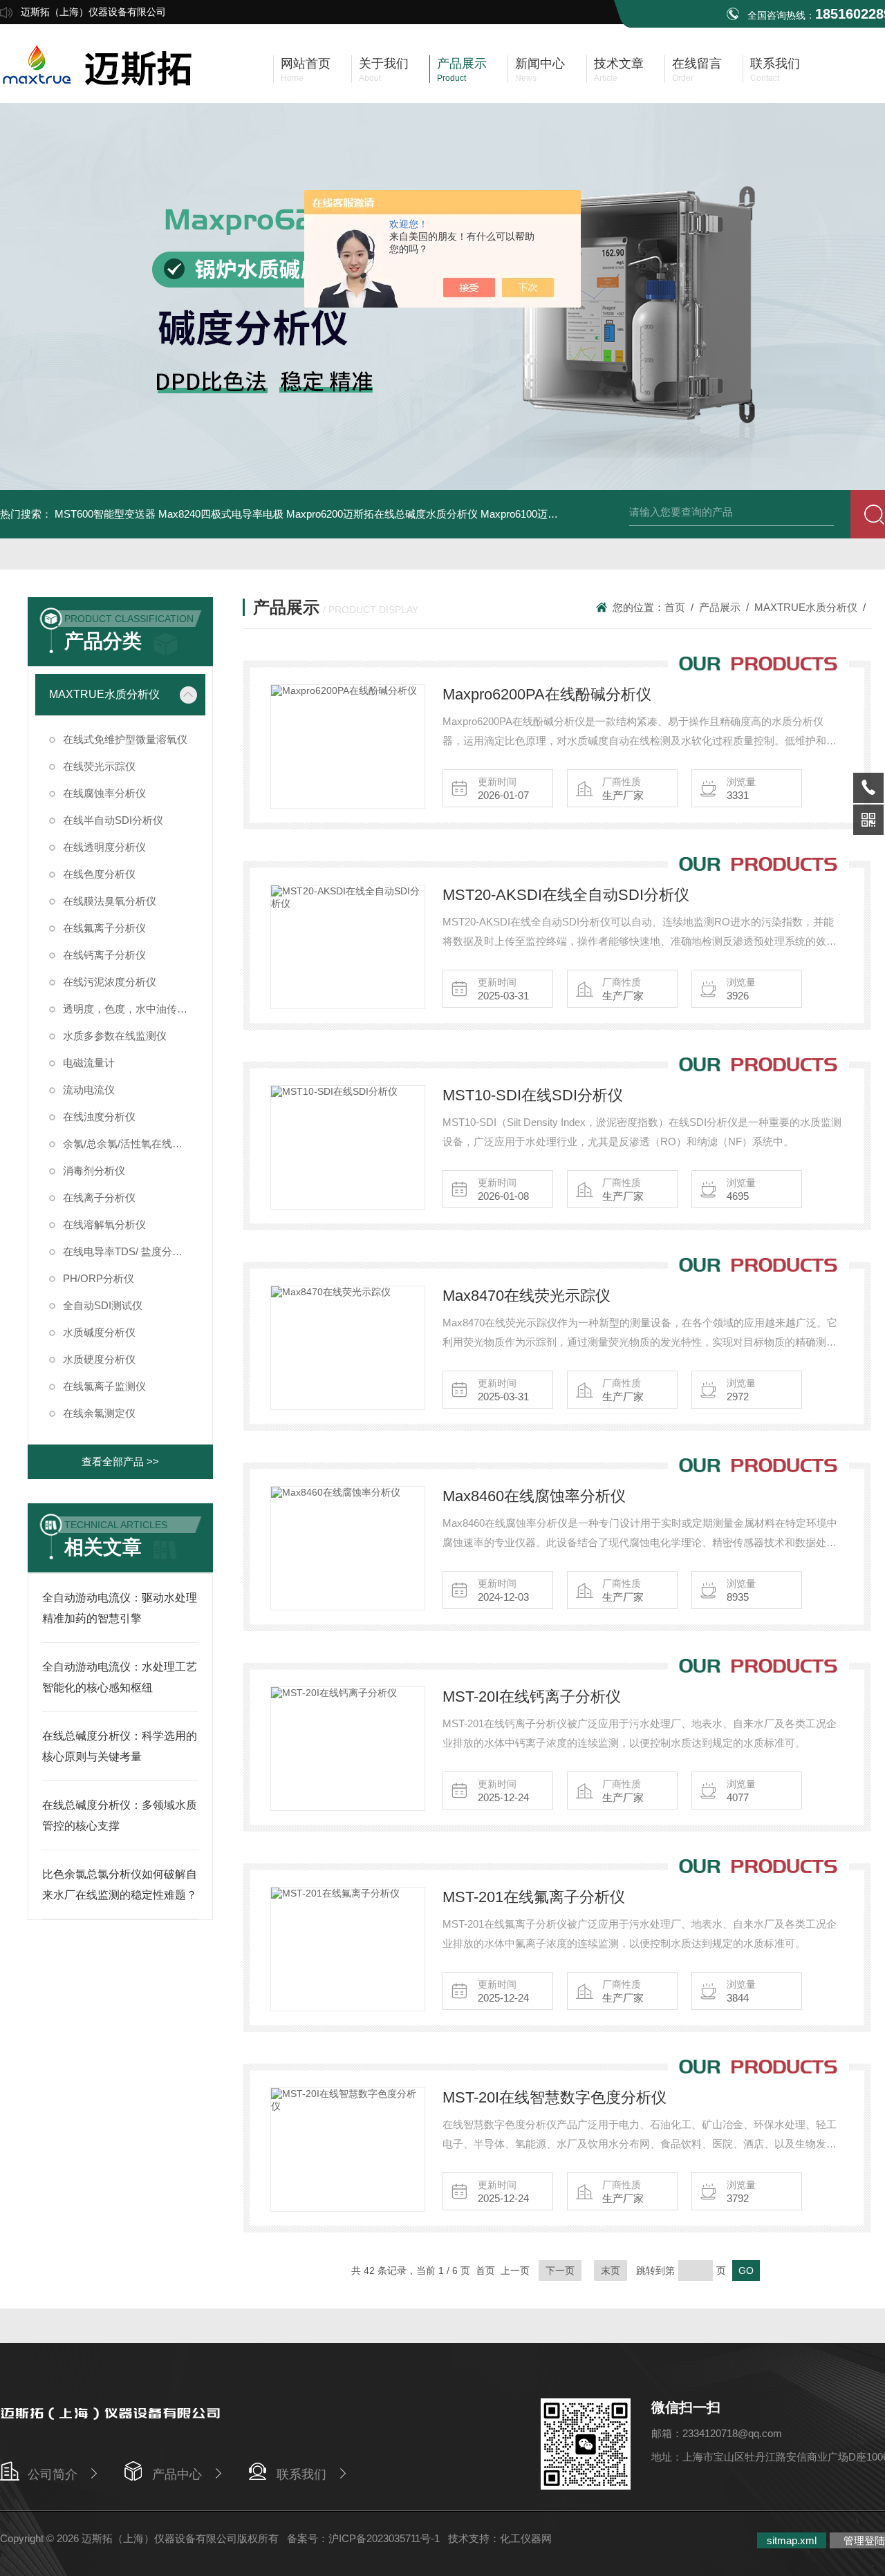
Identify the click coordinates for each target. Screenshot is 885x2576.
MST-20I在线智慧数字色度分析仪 (555, 2097)
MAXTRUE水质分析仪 (104, 694)
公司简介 (53, 2474)
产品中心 (177, 2474)
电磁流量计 (89, 1063)
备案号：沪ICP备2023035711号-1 (363, 2538)
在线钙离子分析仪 (104, 955)
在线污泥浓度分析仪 (110, 982)
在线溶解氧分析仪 (104, 1224)
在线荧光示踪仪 (99, 766)
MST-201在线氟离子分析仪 (534, 1897)
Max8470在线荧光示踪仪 (527, 1296)
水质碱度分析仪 (99, 1332)
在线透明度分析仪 (104, 847)
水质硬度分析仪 (99, 1359)
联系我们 (301, 2474)
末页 (611, 2271)
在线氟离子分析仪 (104, 928)
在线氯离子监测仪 (104, 1386)
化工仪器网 (526, 2538)
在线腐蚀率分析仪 (104, 793)
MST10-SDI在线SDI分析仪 (533, 1095)
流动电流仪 (89, 1090)
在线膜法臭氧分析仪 (110, 901)
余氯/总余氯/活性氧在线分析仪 (133, 1144)
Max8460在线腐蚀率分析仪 (534, 1496)
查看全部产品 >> (120, 1461)
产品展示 (720, 607)
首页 (675, 607)
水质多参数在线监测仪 (115, 1036)
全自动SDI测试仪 (103, 1305)
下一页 (560, 2271)
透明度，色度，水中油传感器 (130, 1009)
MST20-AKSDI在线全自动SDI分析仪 (566, 895)
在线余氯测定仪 (99, 1413)
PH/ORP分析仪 (99, 1278)
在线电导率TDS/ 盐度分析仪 (128, 1251)
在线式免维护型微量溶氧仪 (125, 739)
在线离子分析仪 (99, 1197)
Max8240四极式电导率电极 (221, 514)
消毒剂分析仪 (94, 1171)
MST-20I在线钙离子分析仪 (532, 1696)
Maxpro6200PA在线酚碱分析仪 (547, 694)
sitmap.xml (792, 2540)
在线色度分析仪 (99, 874)
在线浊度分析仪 (99, 1117)
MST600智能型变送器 (105, 514)
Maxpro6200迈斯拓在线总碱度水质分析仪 (382, 514)
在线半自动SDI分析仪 (113, 820)
